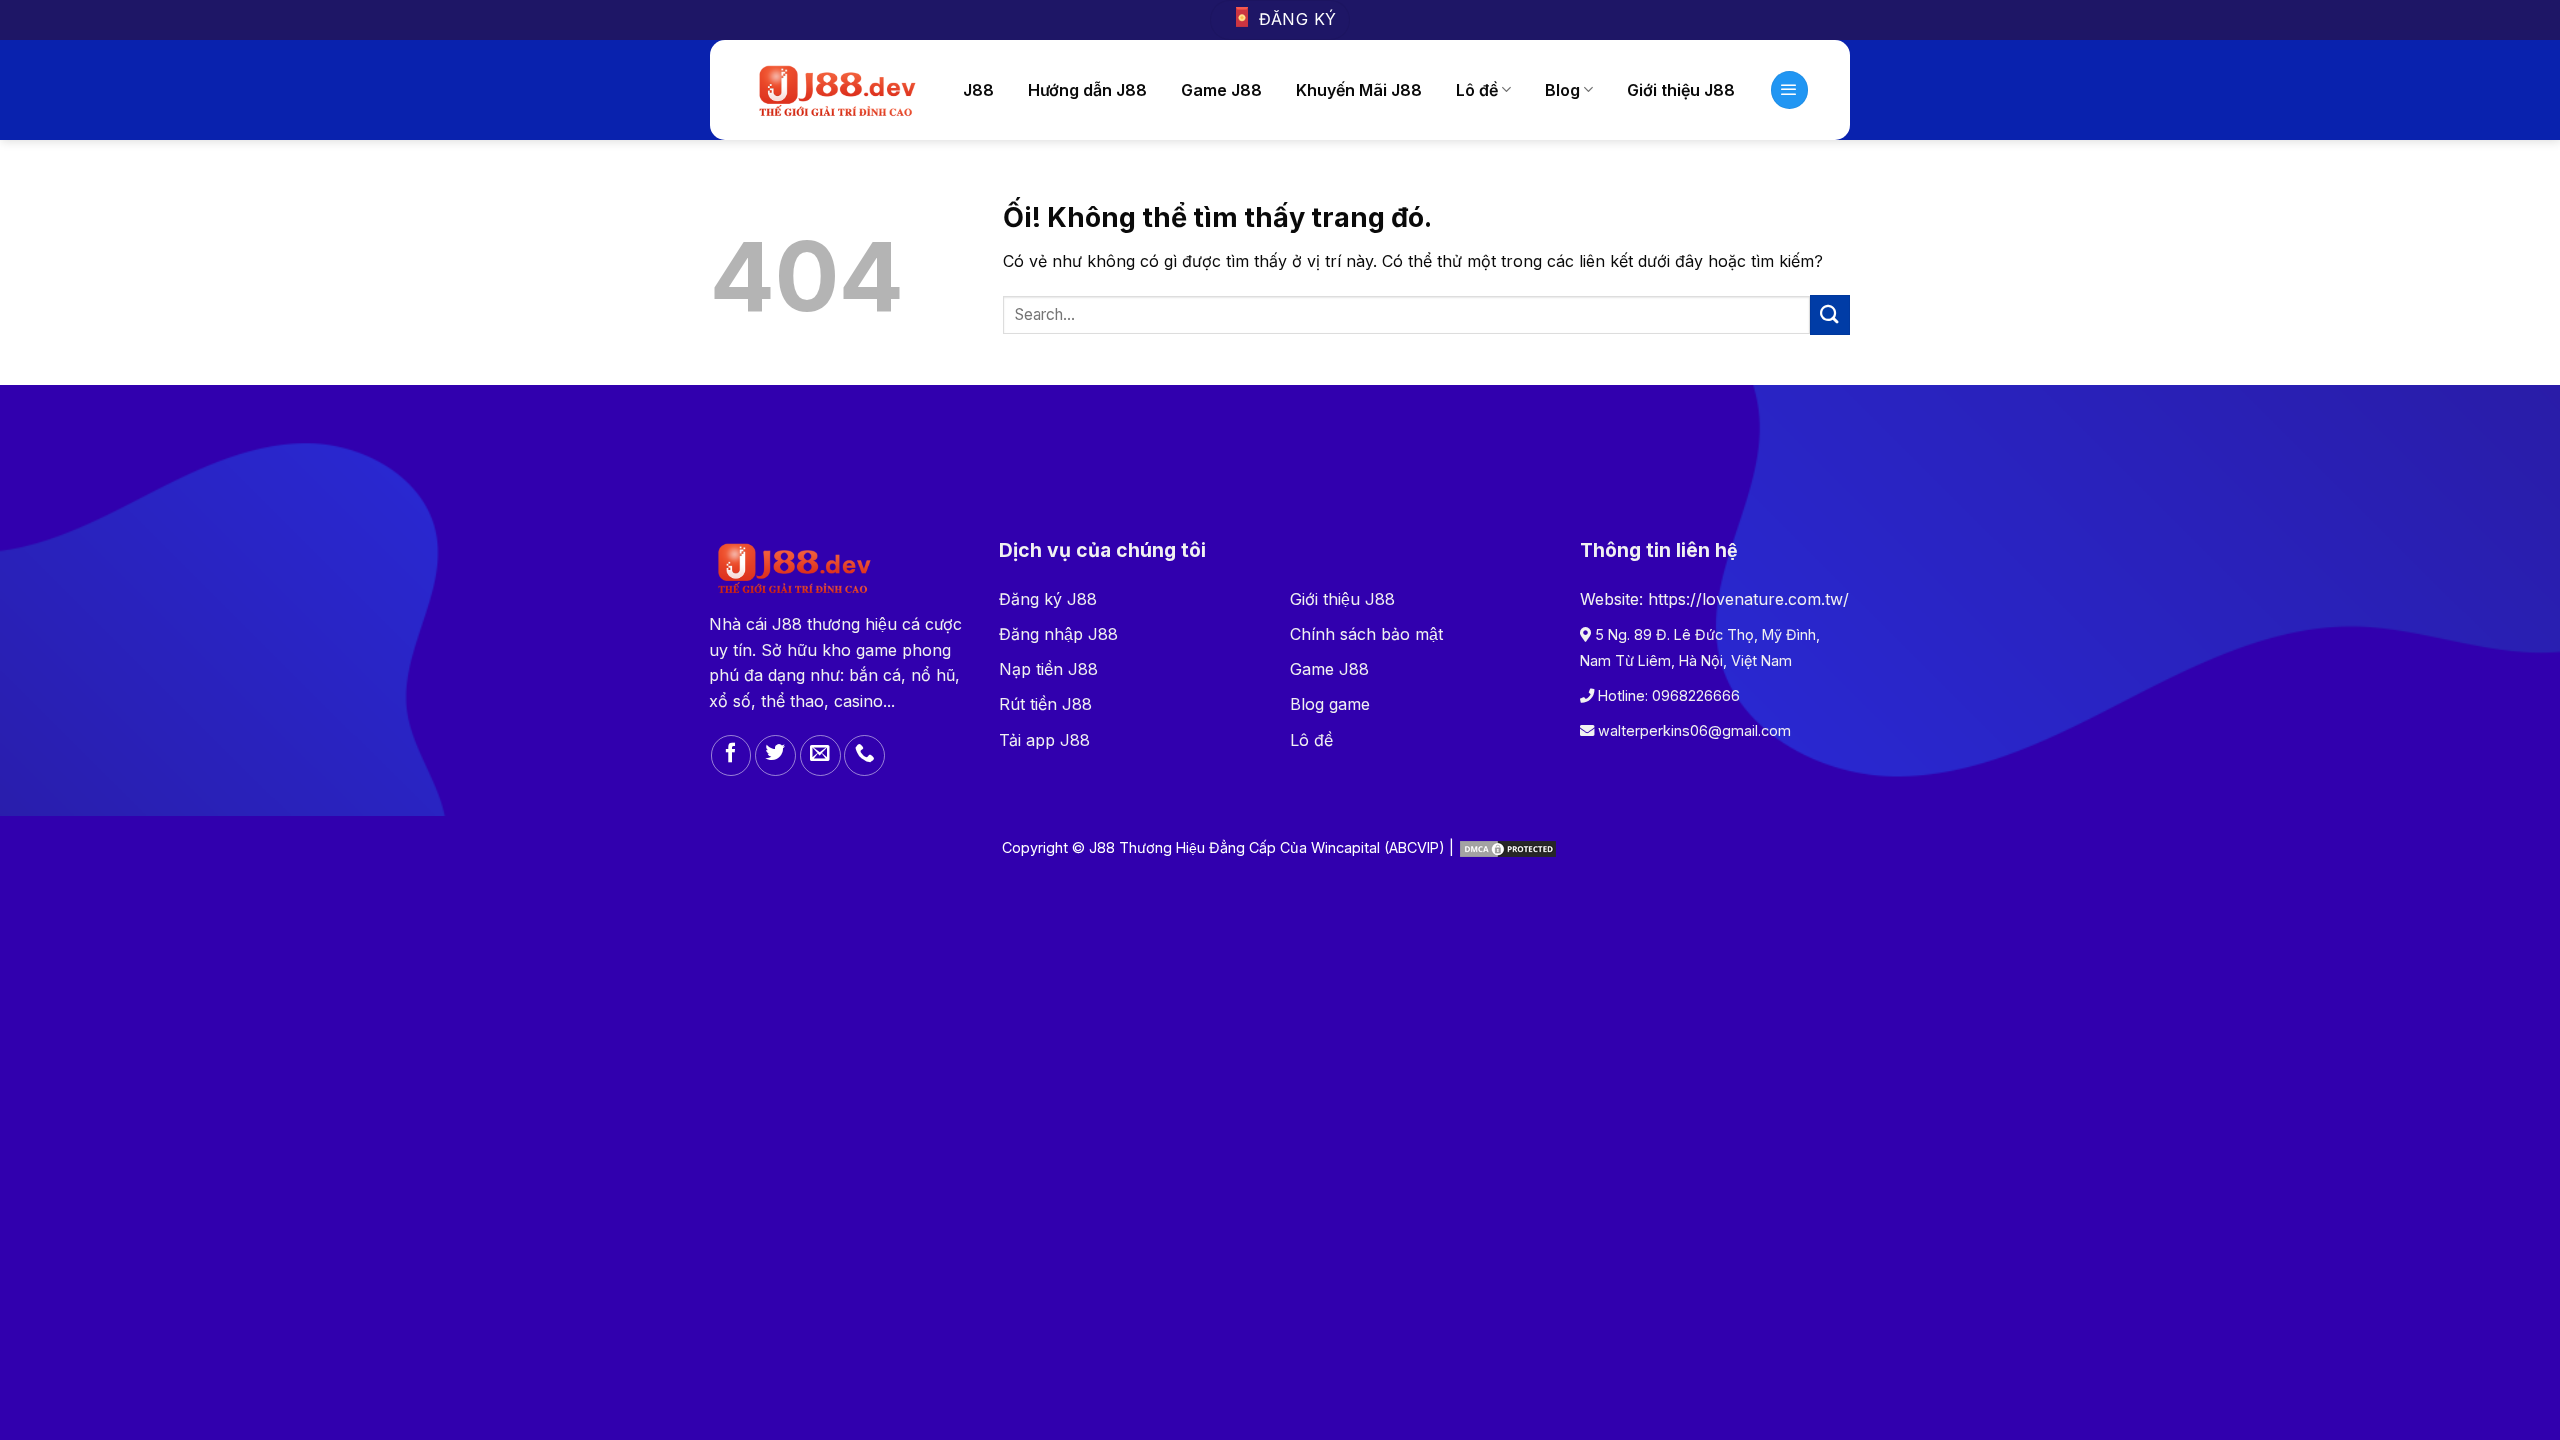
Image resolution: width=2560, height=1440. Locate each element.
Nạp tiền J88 (1048, 669)
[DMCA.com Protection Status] (1508, 847)
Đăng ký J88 (1048, 599)
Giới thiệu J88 (1342, 599)
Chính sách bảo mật (1366, 634)
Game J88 (1221, 90)
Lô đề (1311, 740)
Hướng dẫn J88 (1087, 90)
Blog (1562, 90)
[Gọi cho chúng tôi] (864, 755)
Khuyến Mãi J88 (1359, 90)
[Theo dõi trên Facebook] (731, 755)
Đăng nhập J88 (1058, 634)
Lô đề (1477, 90)
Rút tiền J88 (1045, 704)
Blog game (1330, 704)
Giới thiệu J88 (1681, 90)
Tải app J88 (1044, 740)
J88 (978, 90)
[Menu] (1790, 90)
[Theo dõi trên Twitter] (775, 755)
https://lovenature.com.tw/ (1748, 599)
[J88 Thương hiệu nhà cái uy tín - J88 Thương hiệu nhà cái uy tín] (835, 90)
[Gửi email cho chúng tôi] (820, 755)
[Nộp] (1830, 314)
